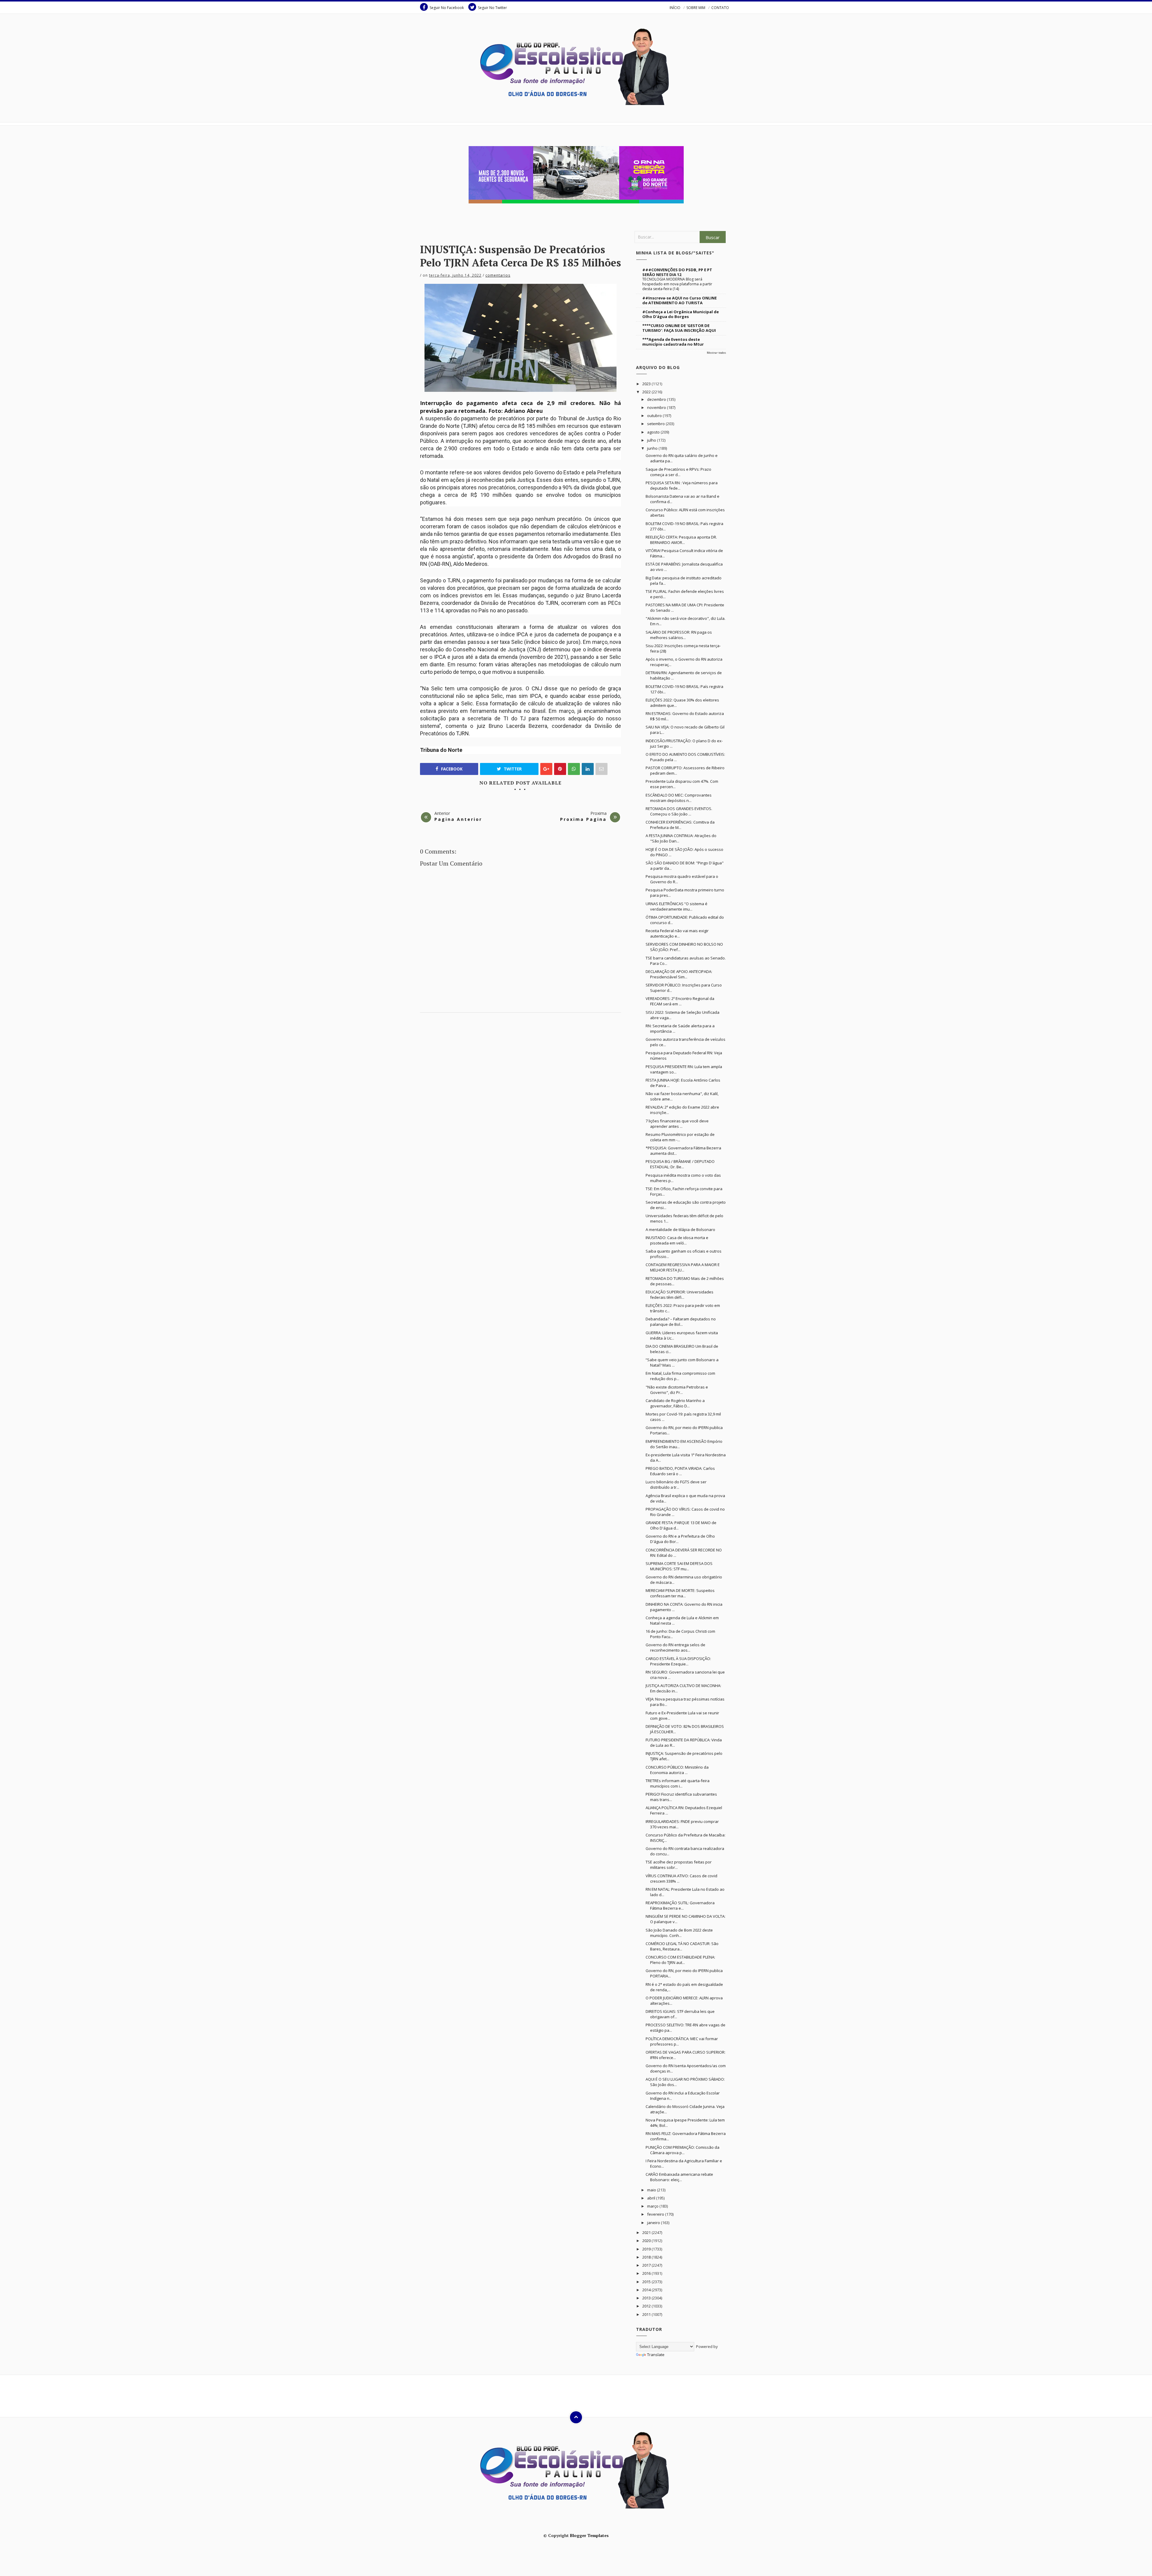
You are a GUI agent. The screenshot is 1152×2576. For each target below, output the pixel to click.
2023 (647, 384)
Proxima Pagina (583, 819)
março (653, 2206)
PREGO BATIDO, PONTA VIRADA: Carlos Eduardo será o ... (680, 1471)
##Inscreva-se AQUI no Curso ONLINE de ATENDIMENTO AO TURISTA (679, 300)
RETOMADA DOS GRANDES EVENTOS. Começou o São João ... (679, 811)
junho (653, 448)
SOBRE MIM (696, 8)
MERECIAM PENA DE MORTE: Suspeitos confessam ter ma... (680, 1593)
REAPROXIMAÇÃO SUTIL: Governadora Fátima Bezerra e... (680, 1905)
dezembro (657, 399)
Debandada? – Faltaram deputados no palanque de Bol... (681, 1322)
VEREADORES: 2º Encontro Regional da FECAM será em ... (680, 1001)
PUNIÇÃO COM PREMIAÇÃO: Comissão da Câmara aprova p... (682, 2150)
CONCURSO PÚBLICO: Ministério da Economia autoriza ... (677, 1770)
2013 (647, 2298)
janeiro (654, 2223)
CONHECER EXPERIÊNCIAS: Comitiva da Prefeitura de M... (680, 825)
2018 (647, 2257)
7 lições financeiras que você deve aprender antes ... (677, 1124)
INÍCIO (675, 8)
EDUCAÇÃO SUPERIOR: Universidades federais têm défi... (679, 1295)
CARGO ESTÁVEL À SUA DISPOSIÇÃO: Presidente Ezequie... (678, 1661)
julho (652, 440)
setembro (656, 424)
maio (652, 2190)
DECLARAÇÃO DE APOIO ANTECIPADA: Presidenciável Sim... (679, 974)
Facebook (451, 769)
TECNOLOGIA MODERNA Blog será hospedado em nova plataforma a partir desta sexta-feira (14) (677, 284)
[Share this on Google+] (546, 769)
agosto (654, 432)
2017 (647, 2265)
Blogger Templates (589, 2535)
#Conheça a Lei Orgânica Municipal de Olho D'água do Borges (681, 314)
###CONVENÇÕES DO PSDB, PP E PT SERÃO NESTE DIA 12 (677, 272)
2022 (647, 392)
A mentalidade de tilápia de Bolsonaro (680, 1229)
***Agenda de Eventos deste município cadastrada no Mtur (673, 342)
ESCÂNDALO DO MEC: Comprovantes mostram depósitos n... (679, 798)
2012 (647, 2306)
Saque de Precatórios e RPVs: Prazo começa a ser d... (678, 472)
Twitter (512, 769)
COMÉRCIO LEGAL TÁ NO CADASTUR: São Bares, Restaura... (682, 1946)
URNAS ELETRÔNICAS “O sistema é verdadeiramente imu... (676, 906)
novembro (657, 407)
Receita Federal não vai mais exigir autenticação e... (677, 933)
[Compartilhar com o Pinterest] (601, 769)
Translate (656, 2355)
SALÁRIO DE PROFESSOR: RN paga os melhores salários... (679, 635)
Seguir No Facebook (447, 8)
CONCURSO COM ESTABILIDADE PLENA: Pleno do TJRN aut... (680, 1960)
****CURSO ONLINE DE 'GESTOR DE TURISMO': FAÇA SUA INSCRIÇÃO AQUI (679, 328)
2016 (647, 2273)
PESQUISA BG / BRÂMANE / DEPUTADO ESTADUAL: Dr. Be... (680, 1164)
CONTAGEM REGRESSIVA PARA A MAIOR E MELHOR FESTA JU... (683, 1267)
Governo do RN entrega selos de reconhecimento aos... (675, 1647)
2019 (647, 2249)
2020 (647, 2241)
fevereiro (656, 2214)
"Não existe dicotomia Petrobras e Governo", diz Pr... (677, 1390)
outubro (655, 416)
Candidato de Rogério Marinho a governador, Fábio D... (675, 1403)
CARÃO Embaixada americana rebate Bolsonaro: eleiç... (679, 2177)
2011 (647, 2314)
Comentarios (498, 275)
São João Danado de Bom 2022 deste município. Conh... (679, 1933)
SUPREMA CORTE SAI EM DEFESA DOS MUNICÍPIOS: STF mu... (679, 1566)
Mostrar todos (716, 353)
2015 (647, 2282)
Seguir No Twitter (492, 8)
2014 (647, 2290)
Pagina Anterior (458, 819)
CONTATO (720, 8)
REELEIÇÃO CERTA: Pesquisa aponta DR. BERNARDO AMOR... (681, 540)
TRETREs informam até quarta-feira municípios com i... (678, 1783)
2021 (647, 2232)
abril (652, 2198)
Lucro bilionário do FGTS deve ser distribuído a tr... (676, 1485)
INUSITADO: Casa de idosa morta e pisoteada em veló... (677, 1240)
